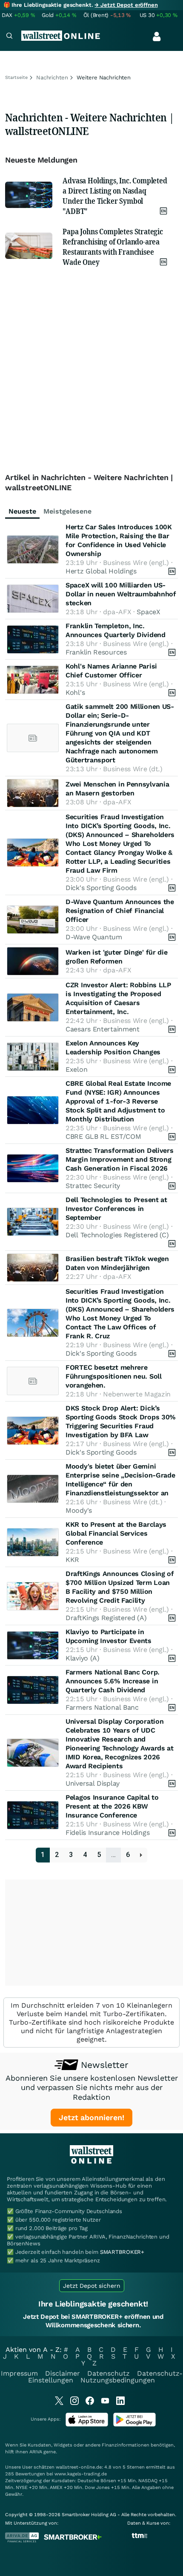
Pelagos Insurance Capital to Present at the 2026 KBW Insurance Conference (112, 1806)
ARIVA (36, 2452)
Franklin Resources (96, 652)
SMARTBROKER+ (122, 2252)
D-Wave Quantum (94, 937)
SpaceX (148, 612)
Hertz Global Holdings (101, 571)
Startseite (16, 77)
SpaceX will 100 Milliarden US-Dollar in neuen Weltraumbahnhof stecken (121, 594)
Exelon (76, 1069)
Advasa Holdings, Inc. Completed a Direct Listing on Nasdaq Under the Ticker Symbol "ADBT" (115, 196)
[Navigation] (9, 37)
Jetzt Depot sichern (92, 2286)
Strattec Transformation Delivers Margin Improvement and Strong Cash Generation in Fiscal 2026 (119, 1159)
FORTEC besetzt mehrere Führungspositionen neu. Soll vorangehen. (114, 1376)
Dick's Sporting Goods (101, 888)
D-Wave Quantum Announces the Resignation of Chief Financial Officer (120, 911)
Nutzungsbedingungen (118, 2380)
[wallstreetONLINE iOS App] (87, 2425)
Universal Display (93, 1783)
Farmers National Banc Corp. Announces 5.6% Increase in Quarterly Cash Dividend (113, 1681)
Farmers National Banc (102, 1707)
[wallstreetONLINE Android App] (134, 2425)
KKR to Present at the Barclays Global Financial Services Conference (116, 1533)
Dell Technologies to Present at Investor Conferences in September (116, 1209)
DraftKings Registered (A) (106, 1618)
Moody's (79, 1510)
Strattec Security (93, 1186)
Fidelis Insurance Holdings (107, 1833)
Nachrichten (52, 77)
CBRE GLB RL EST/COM (103, 1136)
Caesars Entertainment (103, 1029)
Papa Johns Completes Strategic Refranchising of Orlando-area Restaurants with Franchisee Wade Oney (113, 247)
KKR (72, 1560)
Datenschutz (109, 2373)
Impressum (19, 2373)
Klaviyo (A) (83, 1658)
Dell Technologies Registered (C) (117, 1235)
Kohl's (75, 692)
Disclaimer (63, 2373)
